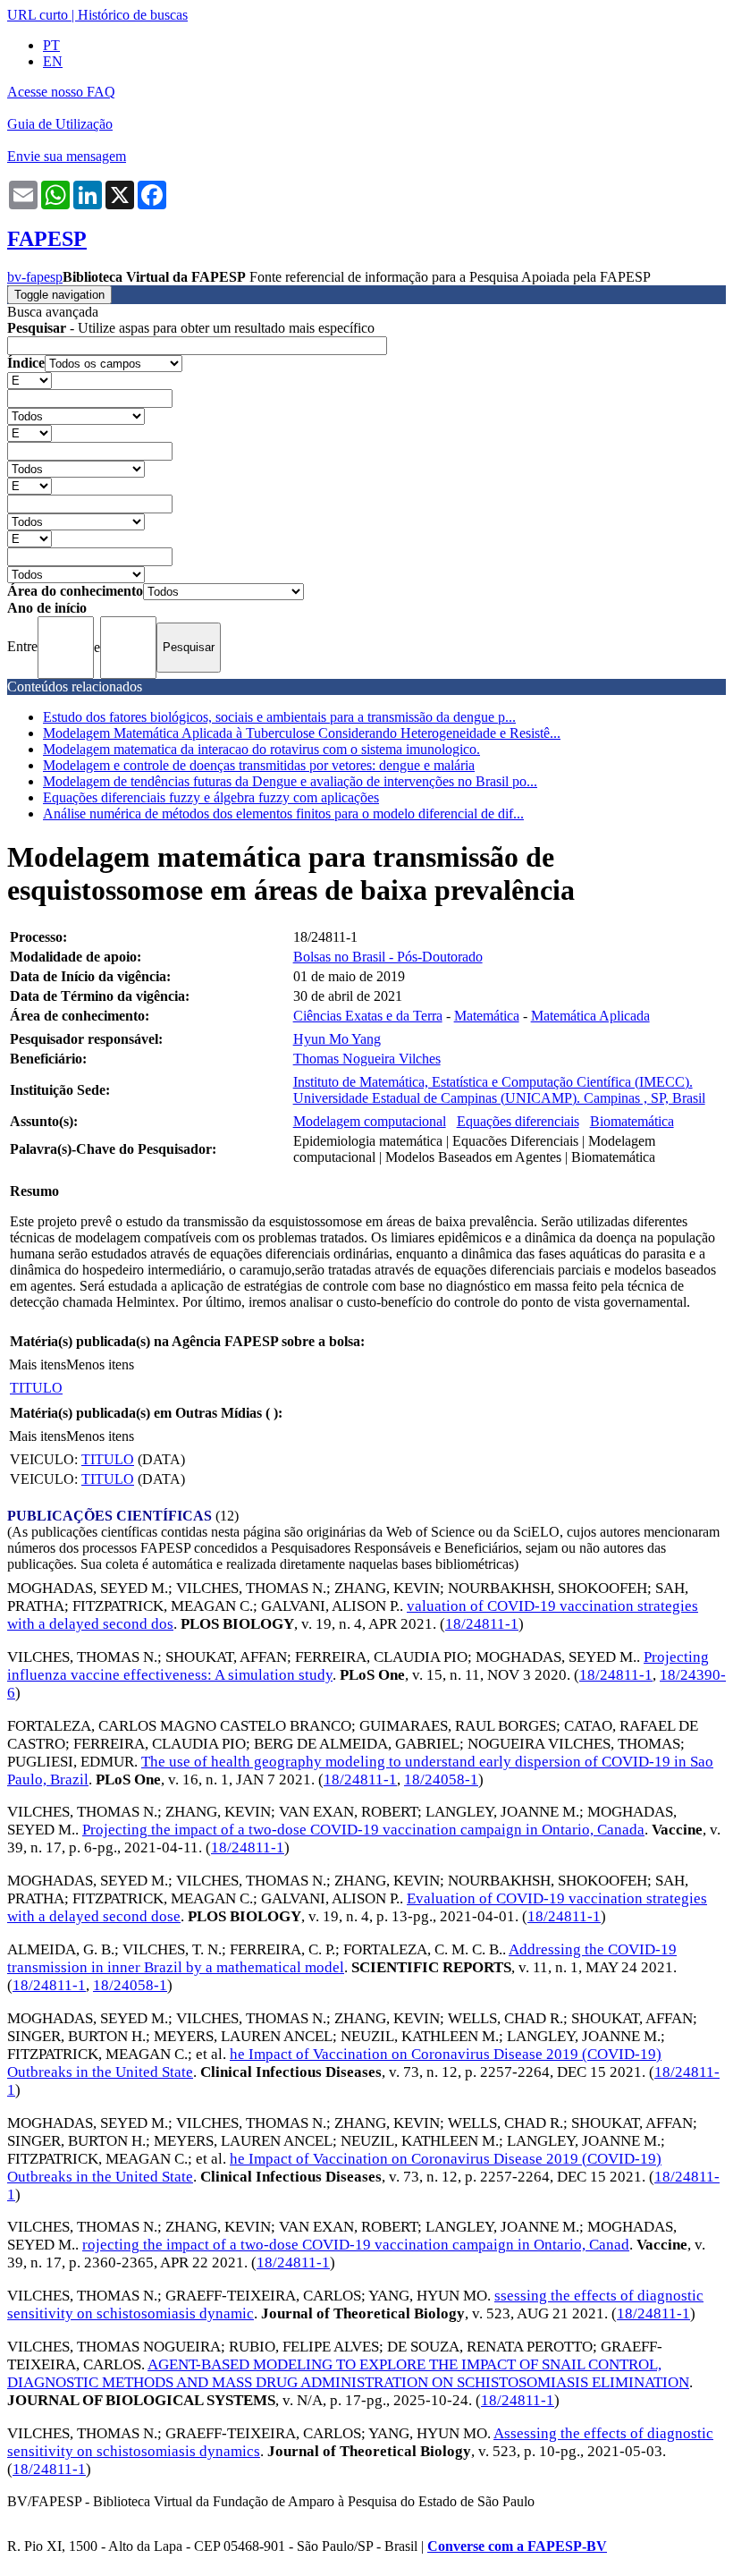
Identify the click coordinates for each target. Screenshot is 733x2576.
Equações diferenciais (518, 1121)
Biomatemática (632, 1121)
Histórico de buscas (133, 15)
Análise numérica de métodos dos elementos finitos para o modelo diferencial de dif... (283, 813)
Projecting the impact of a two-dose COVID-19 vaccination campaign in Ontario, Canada (363, 1830)
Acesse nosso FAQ (61, 92)
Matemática (487, 1016)
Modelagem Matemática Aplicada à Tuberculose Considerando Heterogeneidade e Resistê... (302, 733)
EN (53, 61)
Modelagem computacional (370, 1121)
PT (51, 45)
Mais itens (38, 1364)
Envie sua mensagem (67, 156)
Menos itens (100, 1364)
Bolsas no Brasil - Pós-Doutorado (388, 957)
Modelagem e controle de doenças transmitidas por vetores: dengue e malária (259, 765)
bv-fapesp (35, 277)
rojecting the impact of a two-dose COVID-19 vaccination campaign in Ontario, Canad (356, 2245)
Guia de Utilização (60, 124)
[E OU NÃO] (29, 380)
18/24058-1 (441, 1779)
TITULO (36, 1388)
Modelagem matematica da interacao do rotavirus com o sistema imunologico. (261, 749)
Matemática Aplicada (590, 1016)
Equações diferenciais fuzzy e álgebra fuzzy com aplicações (211, 797)
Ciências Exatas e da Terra (368, 1016)
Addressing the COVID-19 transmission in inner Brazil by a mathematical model (342, 1958)
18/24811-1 (482, 1624)
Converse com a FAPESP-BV (517, 2546)
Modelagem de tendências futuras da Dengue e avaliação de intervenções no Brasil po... (290, 781)
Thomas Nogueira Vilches (367, 1059)
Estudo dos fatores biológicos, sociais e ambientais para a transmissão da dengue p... (279, 717)
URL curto (38, 15)
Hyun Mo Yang (337, 1039)
